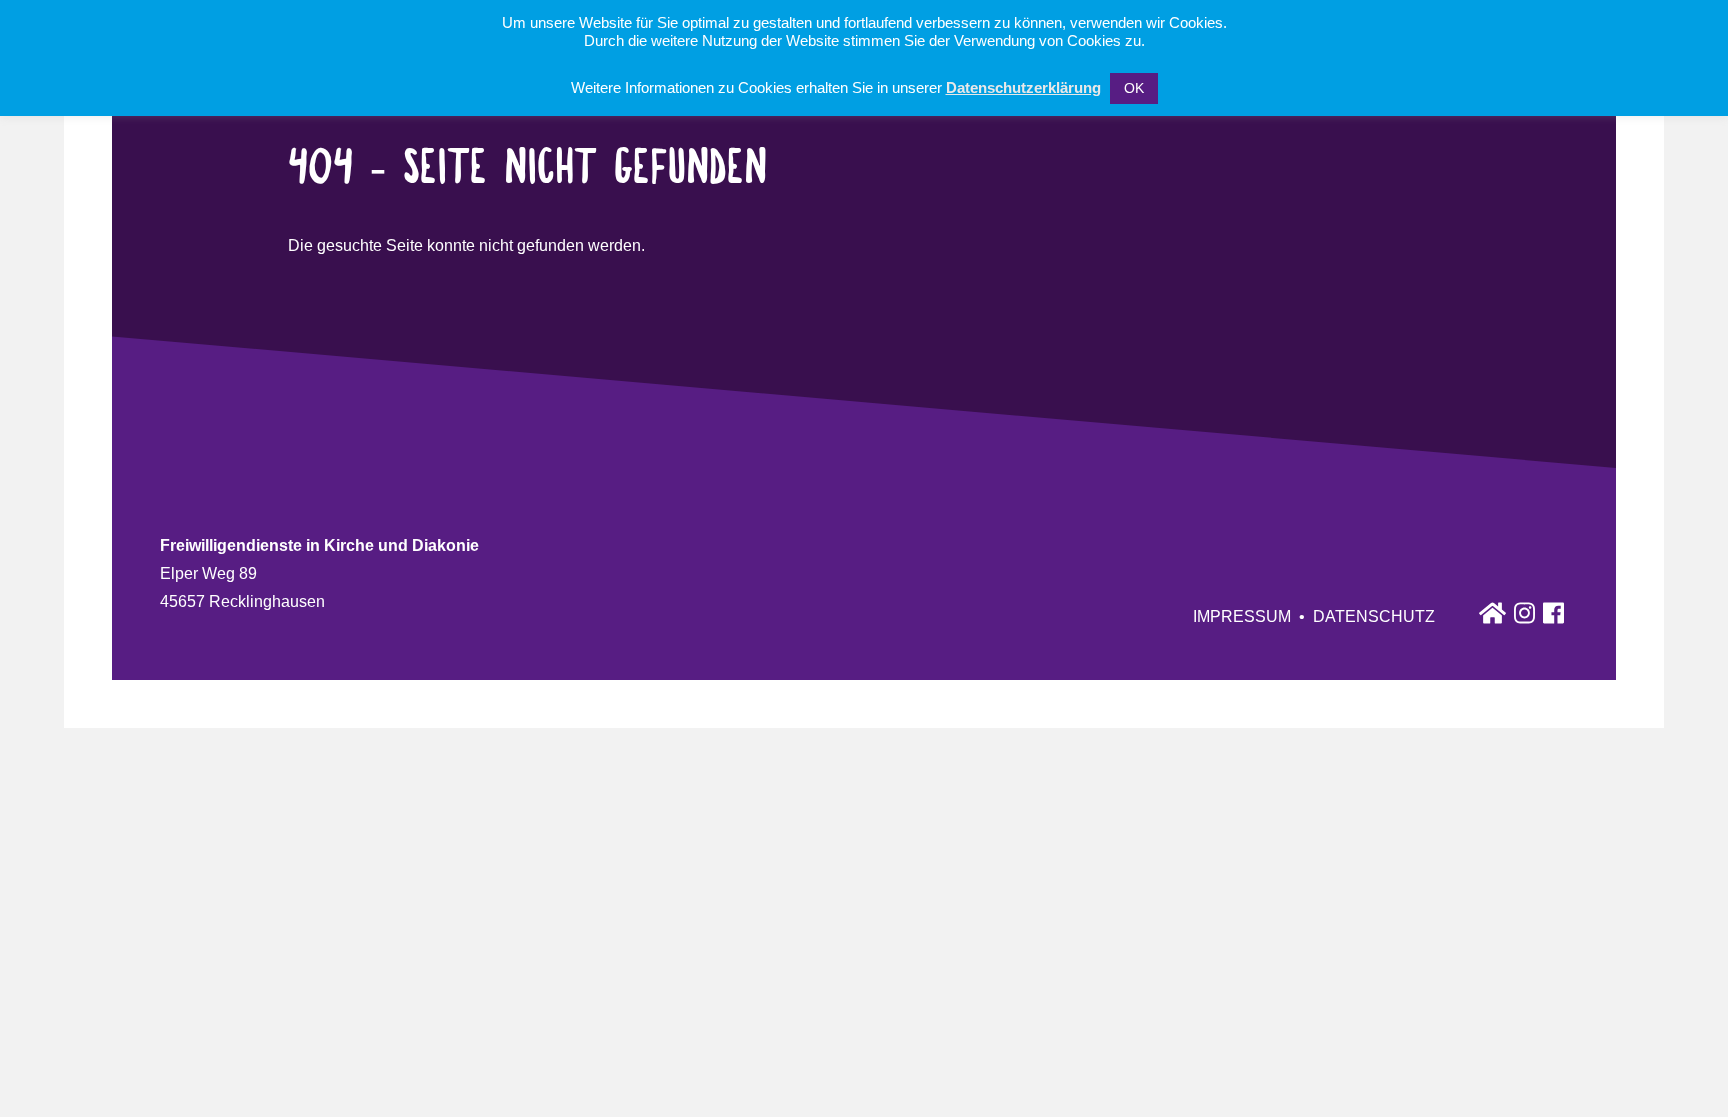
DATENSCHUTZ (1374, 616)
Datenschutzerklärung (1023, 87)
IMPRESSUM (1242, 616)
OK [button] (1134, 88)
